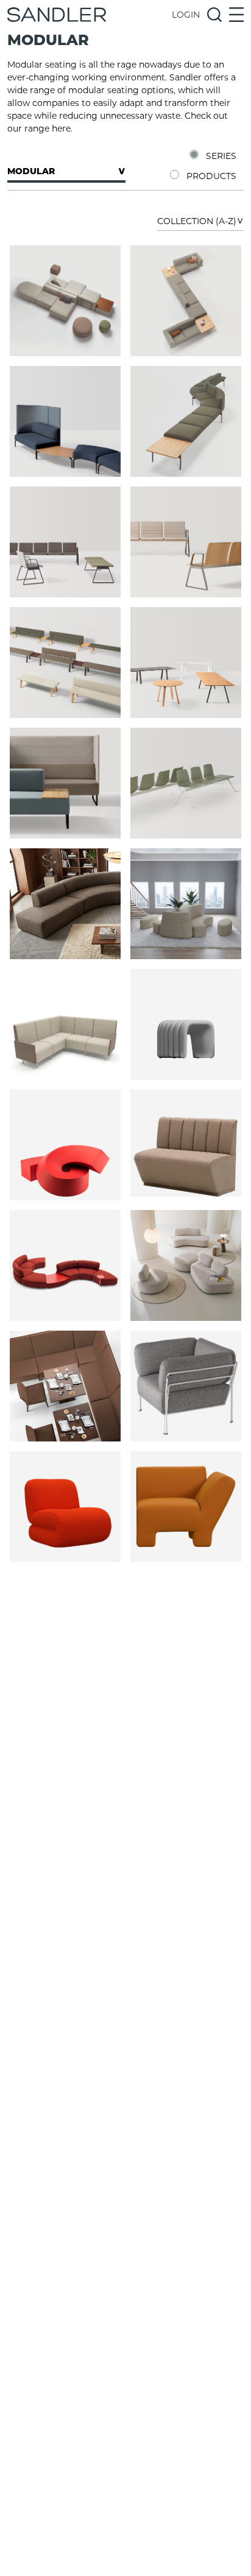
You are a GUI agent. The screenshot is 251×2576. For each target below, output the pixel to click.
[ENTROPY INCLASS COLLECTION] (65, 301)
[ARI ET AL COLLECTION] (186, 1386)
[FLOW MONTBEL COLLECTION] (186, 1265)
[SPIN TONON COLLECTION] (65, 1145)
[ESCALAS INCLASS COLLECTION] (186, 301)
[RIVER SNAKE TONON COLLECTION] (186, 1024)
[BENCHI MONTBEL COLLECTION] (186, 1145)
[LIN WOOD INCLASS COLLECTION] (186, 542)
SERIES (221, 156)
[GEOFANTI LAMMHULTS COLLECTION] (186, 1507)
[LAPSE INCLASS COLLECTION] (186, 421)
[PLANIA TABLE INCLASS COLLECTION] (186, 663)
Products (211, 176)
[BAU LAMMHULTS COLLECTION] (65, 1507)
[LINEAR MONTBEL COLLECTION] (65, 1386)
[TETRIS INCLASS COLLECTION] (65, 783)
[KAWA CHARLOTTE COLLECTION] (186, 904)
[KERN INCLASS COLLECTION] (65, 421)
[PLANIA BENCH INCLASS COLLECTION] (65, 663)
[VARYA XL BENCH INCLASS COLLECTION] (186, 783)
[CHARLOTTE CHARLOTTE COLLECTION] (65, 904)
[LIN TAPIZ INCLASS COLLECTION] (65, 542)
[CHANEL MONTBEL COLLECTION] (65, 1265)
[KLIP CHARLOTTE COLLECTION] (65, 1024)
